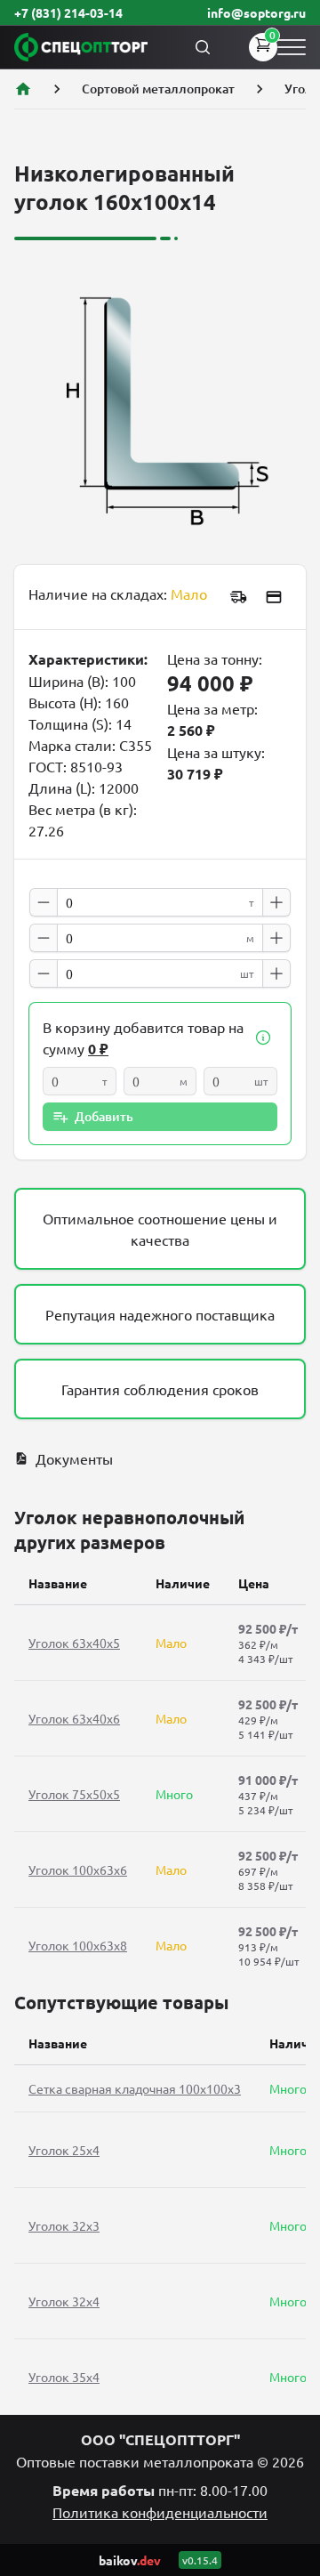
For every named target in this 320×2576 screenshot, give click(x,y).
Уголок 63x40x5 (74, 1643)
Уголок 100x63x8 (78, 1945)
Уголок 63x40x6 (74, 1718)
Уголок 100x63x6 (78, 1869)
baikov (130, 2560)
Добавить (104, 1116)
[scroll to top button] (292, 2430)
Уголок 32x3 (64, 2225)
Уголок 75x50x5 (74, 1794)
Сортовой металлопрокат (158, 89)
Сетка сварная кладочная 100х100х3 (135, 2088)
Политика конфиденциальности (160, 2512)
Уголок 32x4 (64, 2301)
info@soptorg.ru (256, 12)
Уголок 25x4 (64, 2150)
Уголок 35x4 (64, 2377)
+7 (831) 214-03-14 (68, 12)
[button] (263, 1038)
